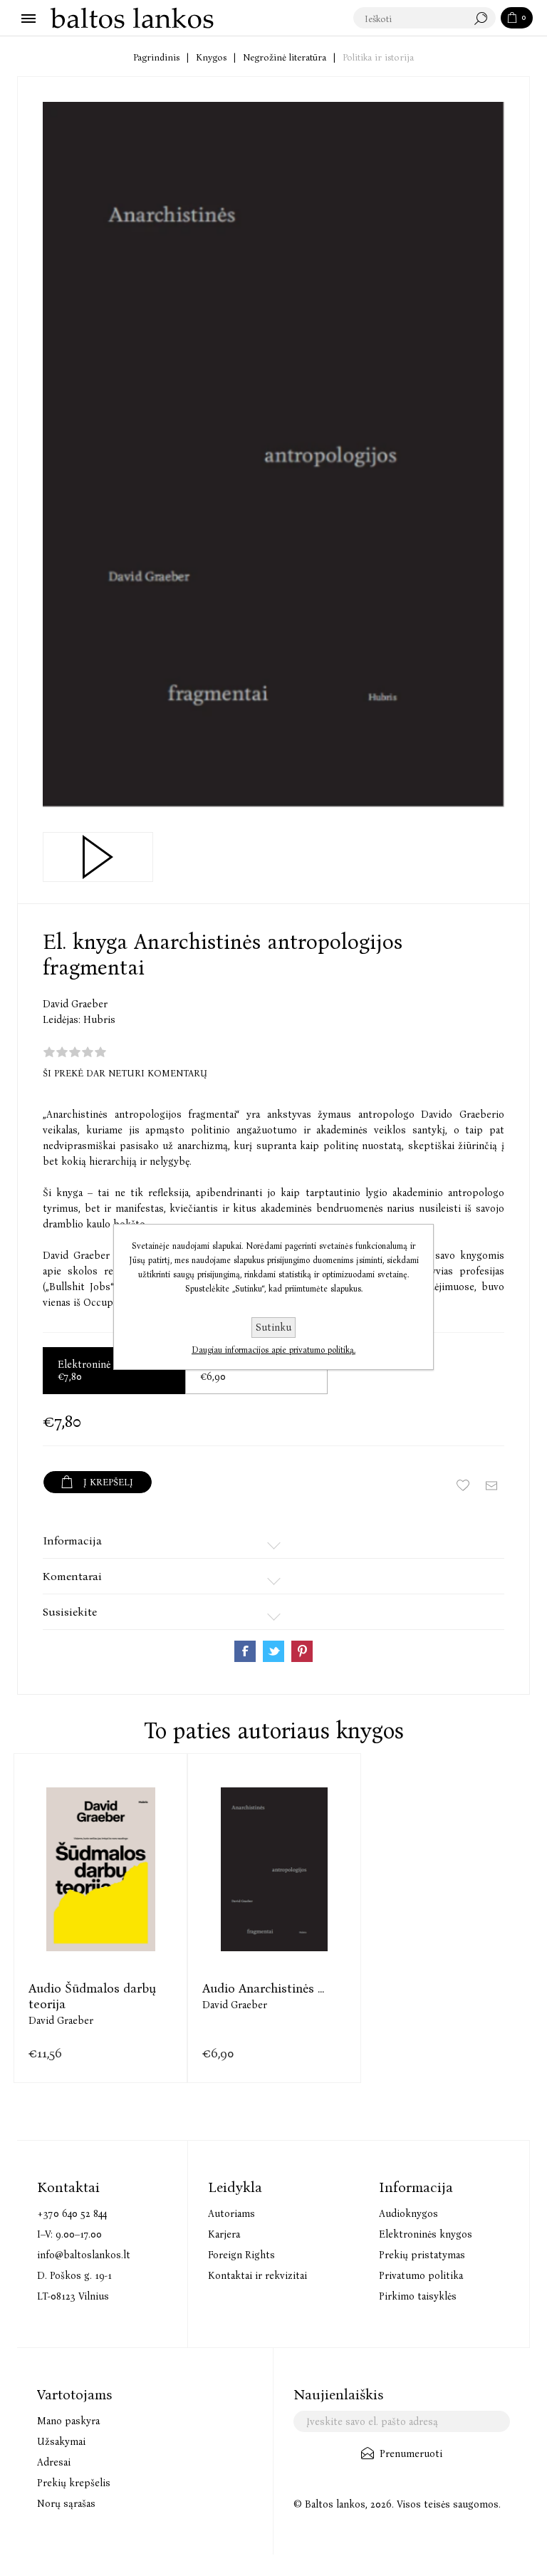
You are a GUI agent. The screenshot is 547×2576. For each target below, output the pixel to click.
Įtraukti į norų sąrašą (463, 1485)
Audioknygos (408, 2214)
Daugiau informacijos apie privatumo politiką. (273, 1350)
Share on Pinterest (302, 1651)
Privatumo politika (421, 2276)
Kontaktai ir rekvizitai (257, 2276)
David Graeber (75, 1004)
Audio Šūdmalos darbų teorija (92, 1996)
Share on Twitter (273, 1651)
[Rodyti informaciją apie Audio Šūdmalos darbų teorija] (100, 1869)
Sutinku (273, 1328)
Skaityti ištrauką (98, 857)
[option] (100, 1918)
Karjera (224, 2234)
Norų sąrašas (66, 2504)
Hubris (99, 1020)
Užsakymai (61, 2442)
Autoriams (231, 2214)
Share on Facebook (245, 1651)
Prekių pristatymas (422, 2255)
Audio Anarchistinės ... (263, 1988)
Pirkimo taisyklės (418, 2296)
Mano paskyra (68, 2421)
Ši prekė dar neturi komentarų (125, 1073)
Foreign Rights (241, 2255)
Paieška (484, 19)
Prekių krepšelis (74, 2483)
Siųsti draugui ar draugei (491, 1485)
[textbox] (410, 19)
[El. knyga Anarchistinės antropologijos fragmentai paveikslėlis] (273, 455)
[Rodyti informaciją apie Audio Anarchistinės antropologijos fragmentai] (274, 1869)
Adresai (54, 2462)
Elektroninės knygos (426, 2234)
